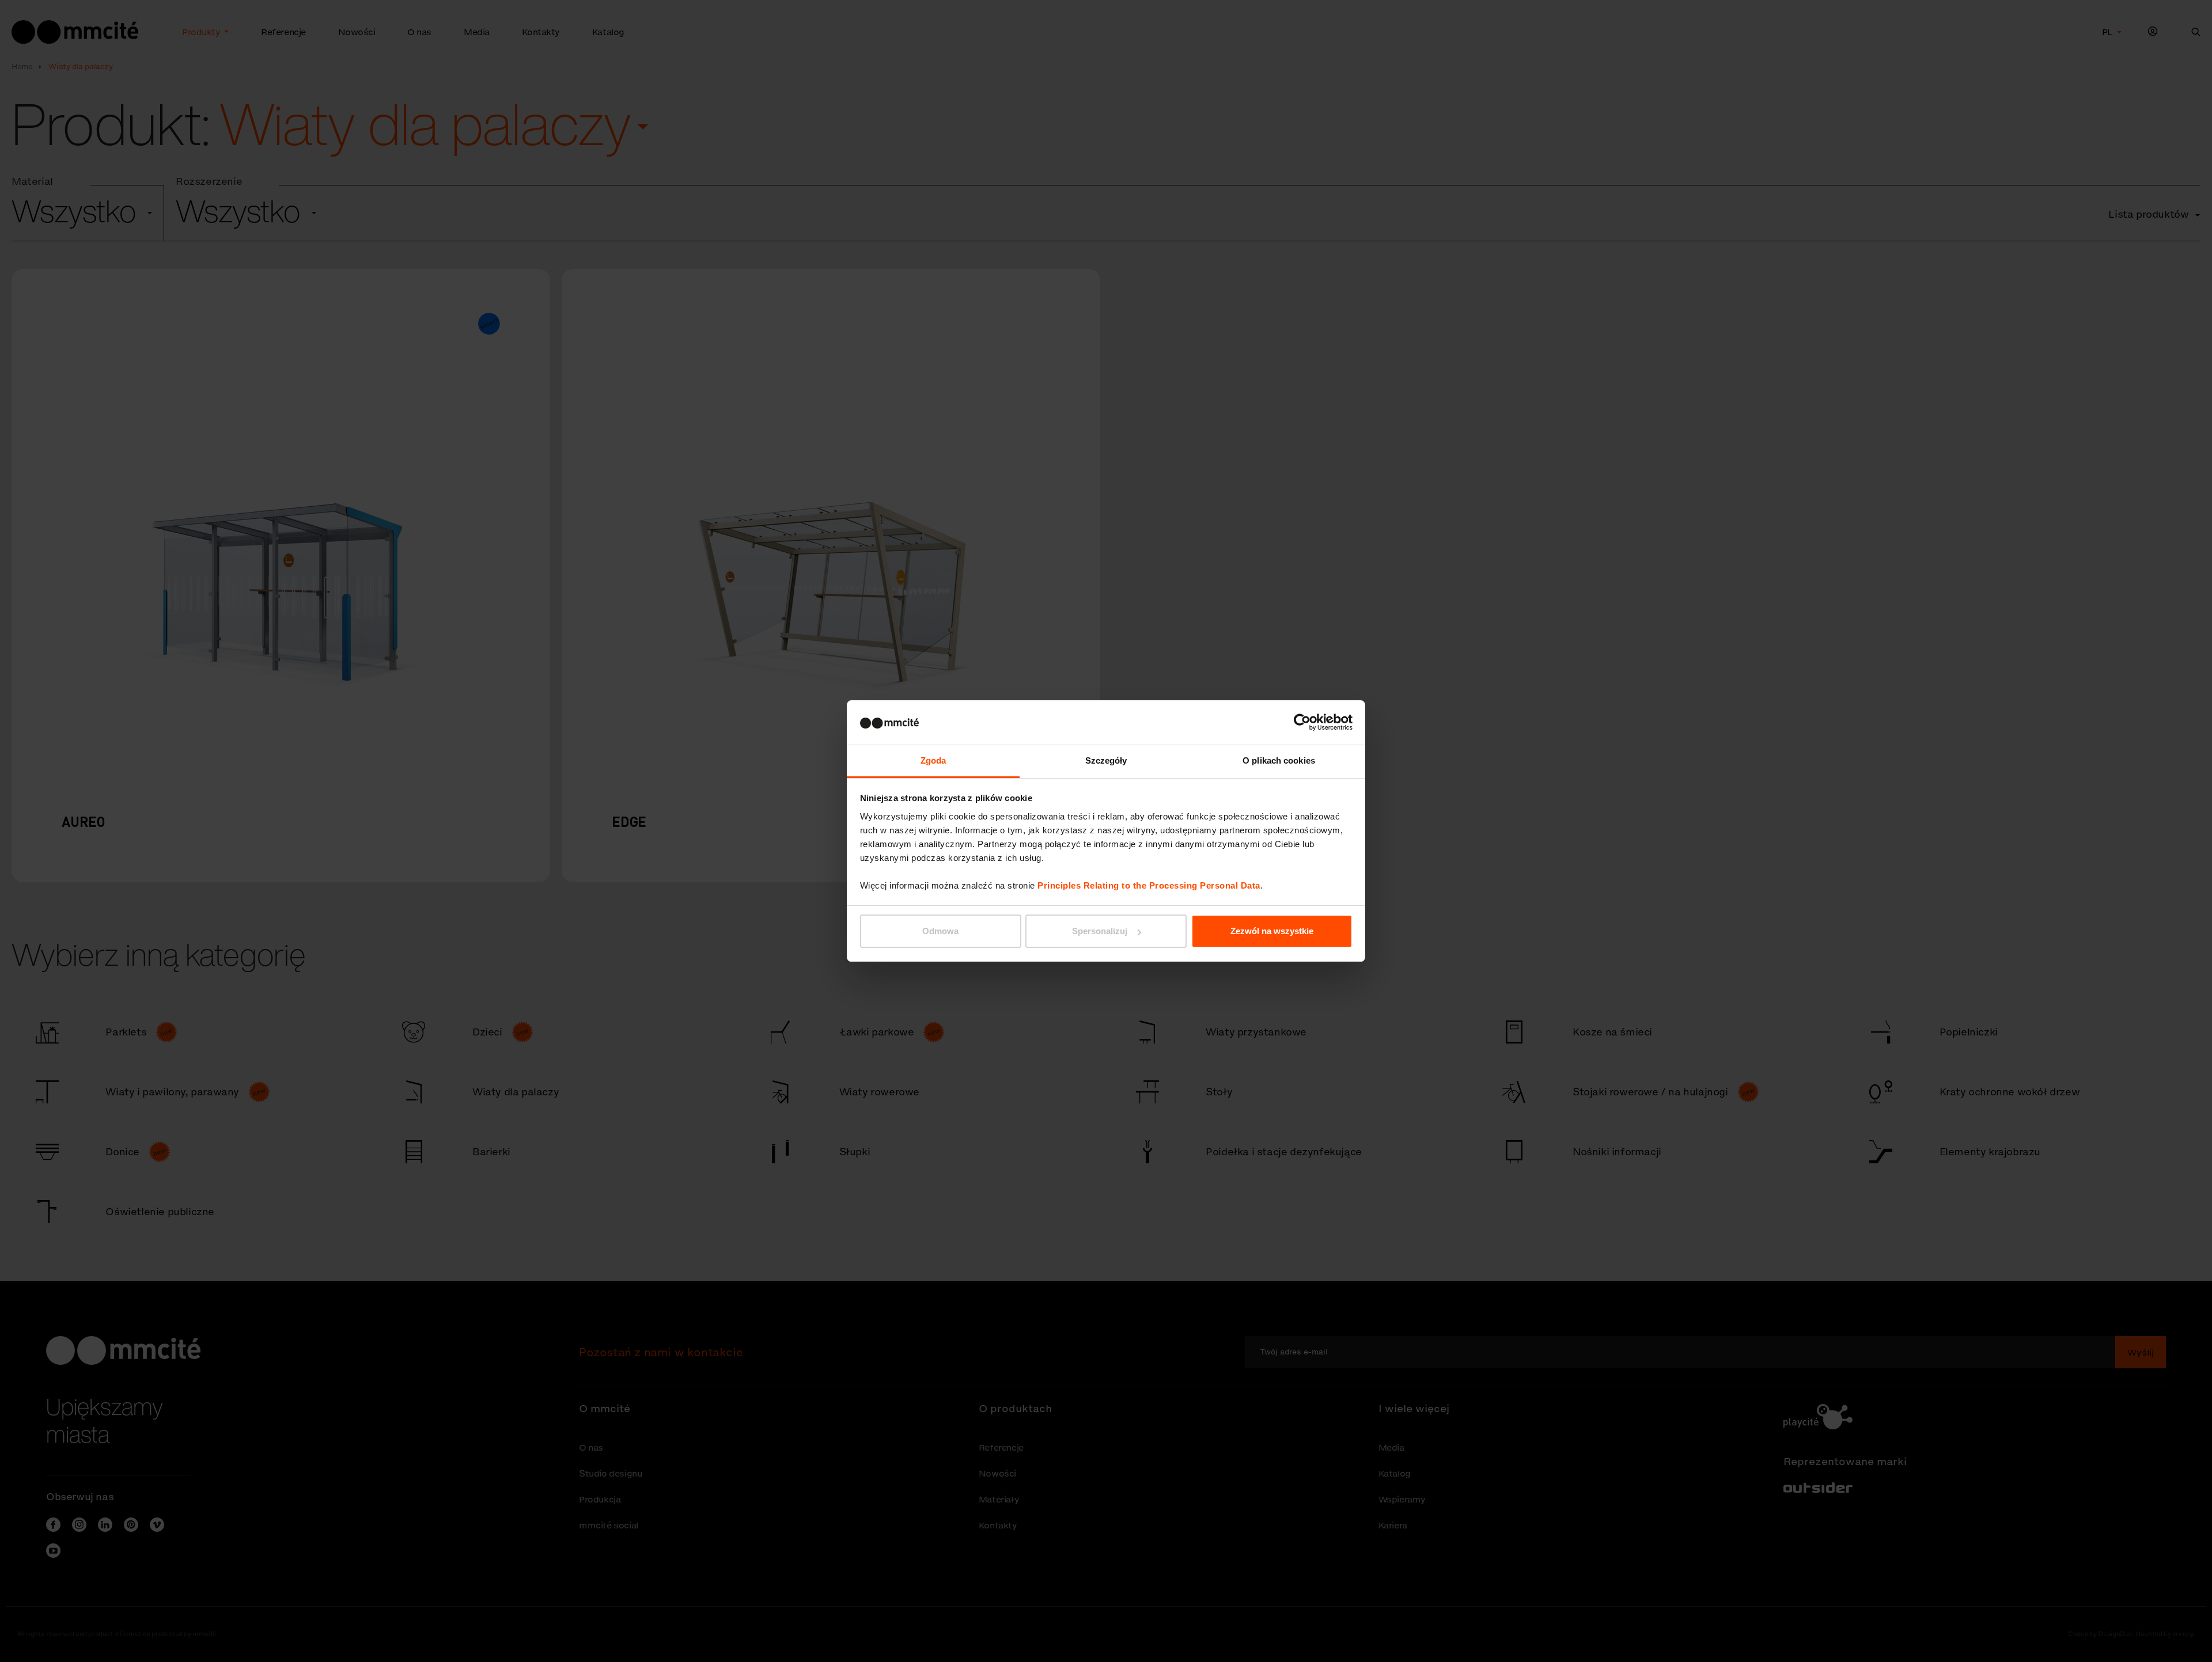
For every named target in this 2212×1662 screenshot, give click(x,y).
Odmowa (940, 931)
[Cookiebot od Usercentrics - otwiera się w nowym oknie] (1302, 722)
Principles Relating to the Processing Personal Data (1149, 885)
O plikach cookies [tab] (1279, 760)
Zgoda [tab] (933, 760)
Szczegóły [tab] (1106, 760)
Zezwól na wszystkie (1272, 931)
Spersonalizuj (1100, 931)
